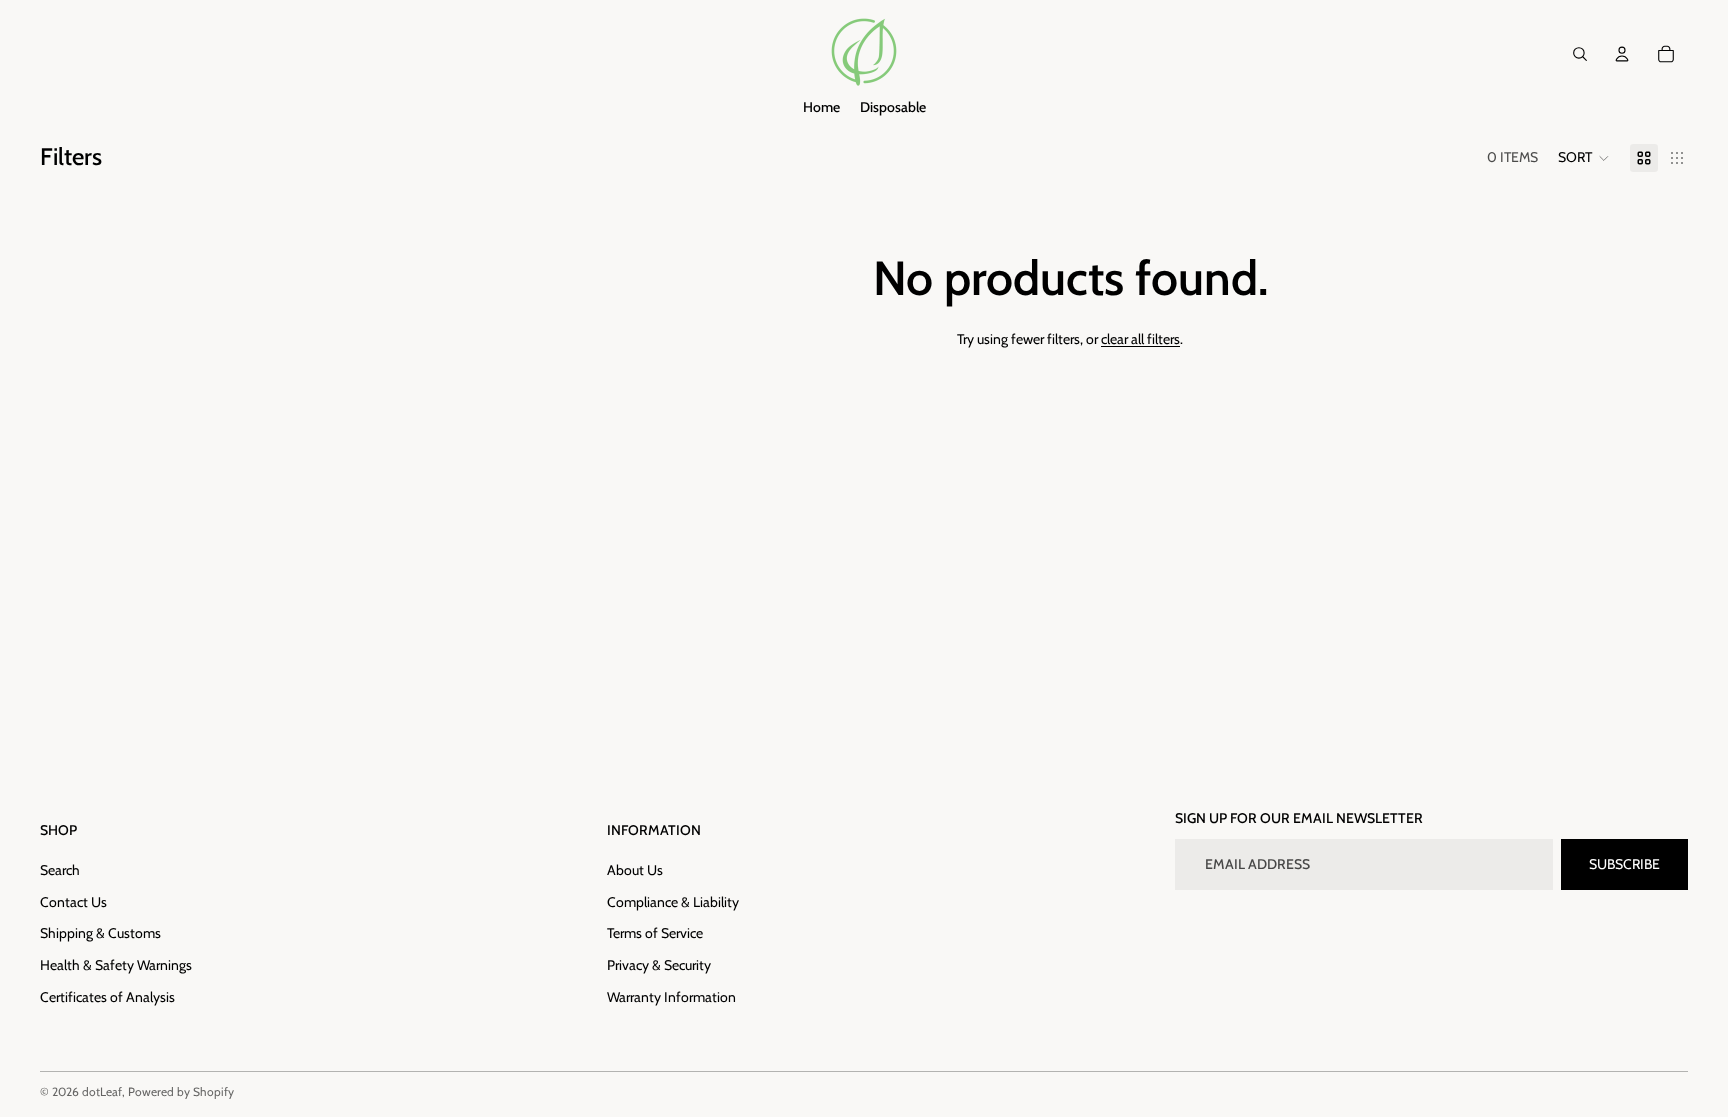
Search (60, 870)
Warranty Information (671, 997)
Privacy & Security (659, 965)
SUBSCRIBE (1624, 864)
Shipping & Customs (100, 933)
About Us (635, 870)
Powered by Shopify (181, 1091)
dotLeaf (102, 1091)
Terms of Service (655, 933)
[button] (1584, 158)
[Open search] (1580, 54)
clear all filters (1140, 339)
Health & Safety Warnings (116, 965)
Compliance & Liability (673, 902)
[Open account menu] (1622, 54)
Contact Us (73, 902)
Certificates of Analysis (107, 997)
